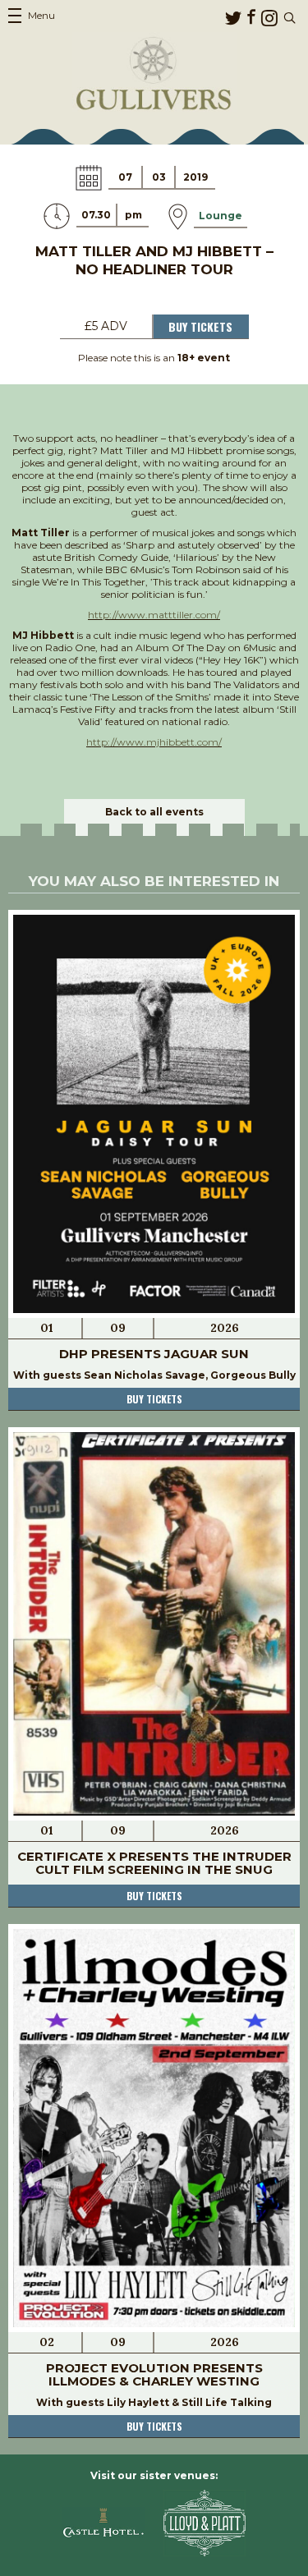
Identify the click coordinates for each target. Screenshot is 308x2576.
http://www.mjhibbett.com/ (154, 742)
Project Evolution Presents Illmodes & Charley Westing (154, 2374)
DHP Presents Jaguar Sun (154, 1354)
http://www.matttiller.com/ (154, 615)
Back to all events (154, 812)
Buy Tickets (200, 326)
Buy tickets (154, 1399)
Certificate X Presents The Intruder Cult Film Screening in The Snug (154, 1863)
